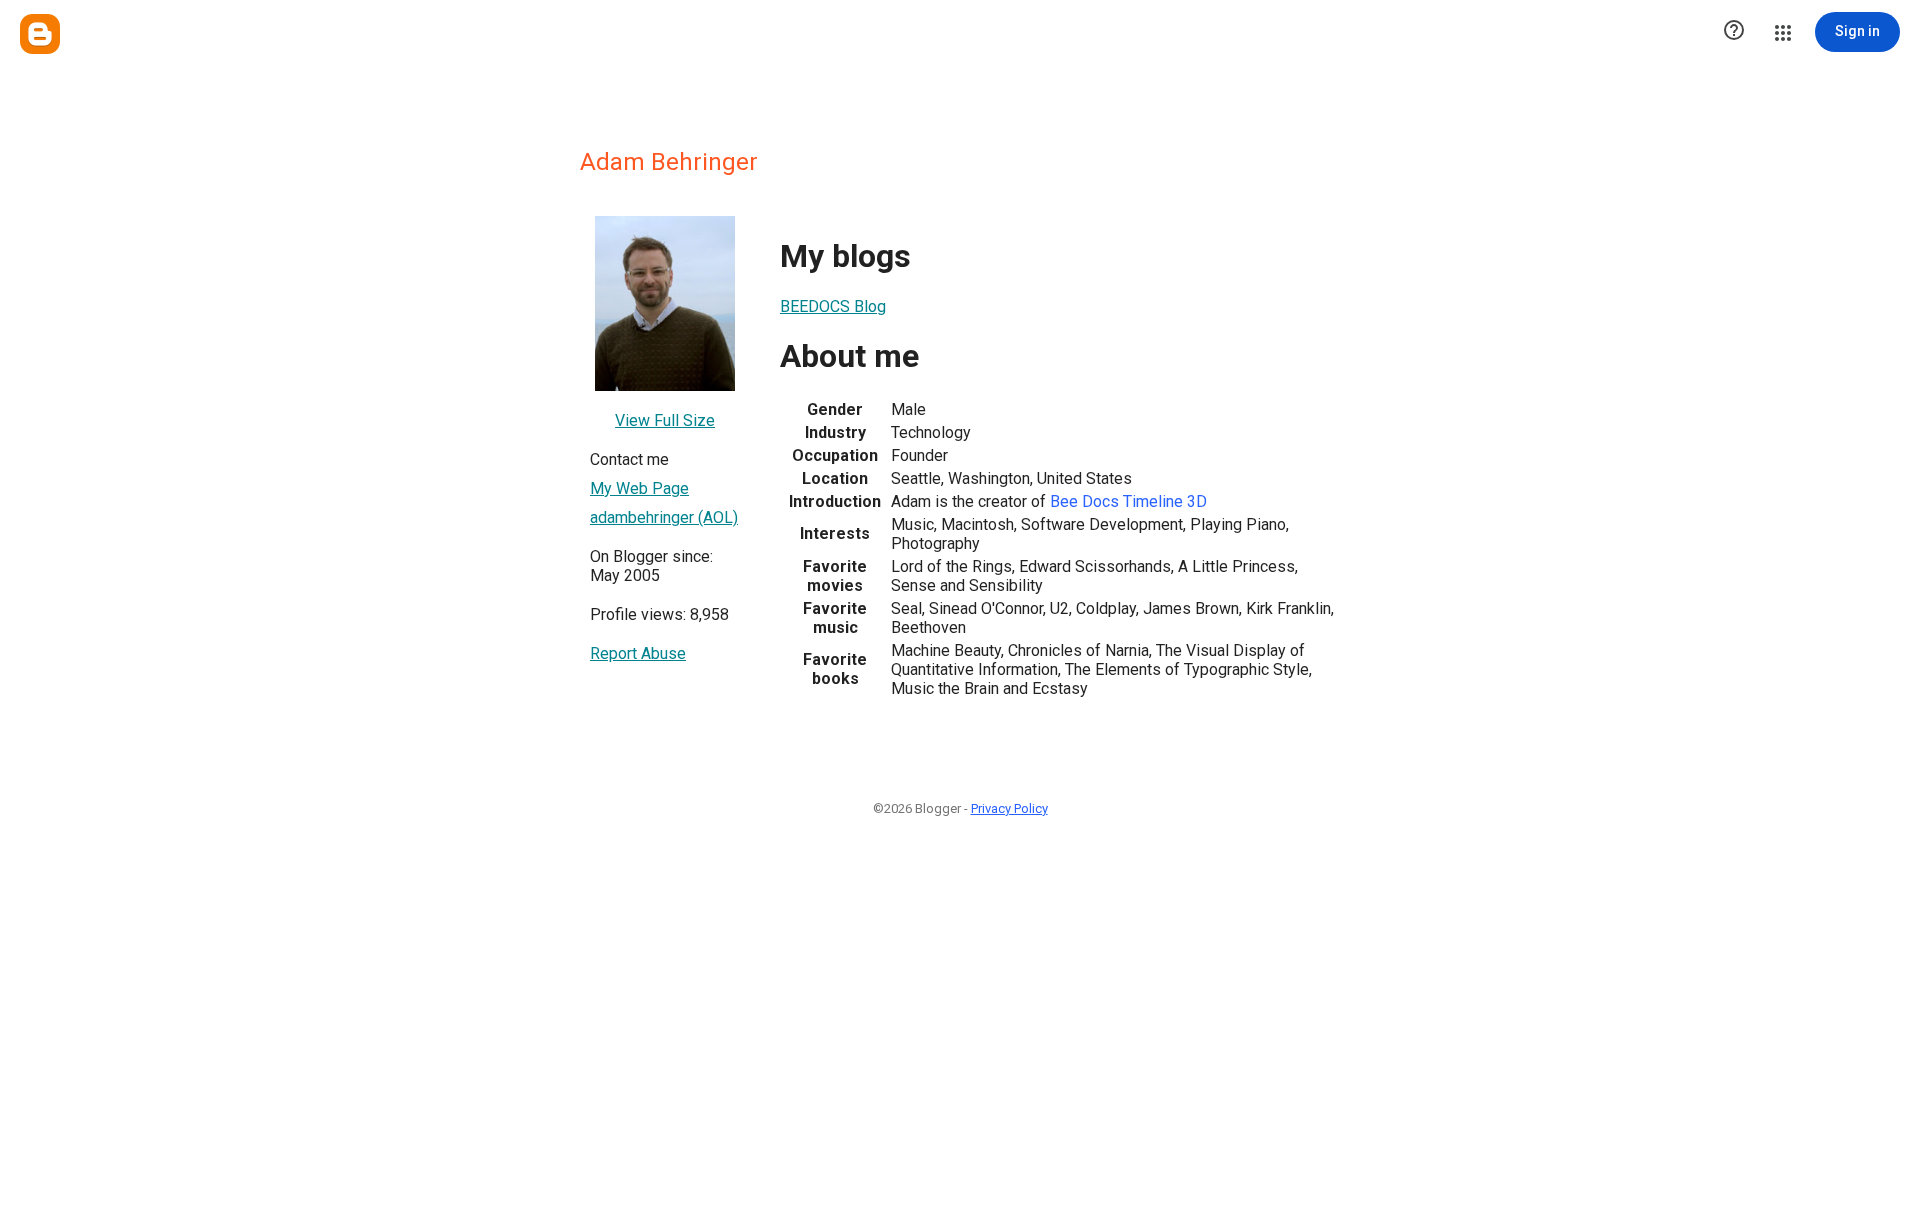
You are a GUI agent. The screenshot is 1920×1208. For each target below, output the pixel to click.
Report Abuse (638, 653)
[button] (1734, 32)
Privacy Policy (1009, 808)
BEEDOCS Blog (833, 306)
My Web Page (639, 488)
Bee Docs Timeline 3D (1128, 501)
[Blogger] (40, 34)
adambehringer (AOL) (664, 517)
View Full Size (665, 420)
